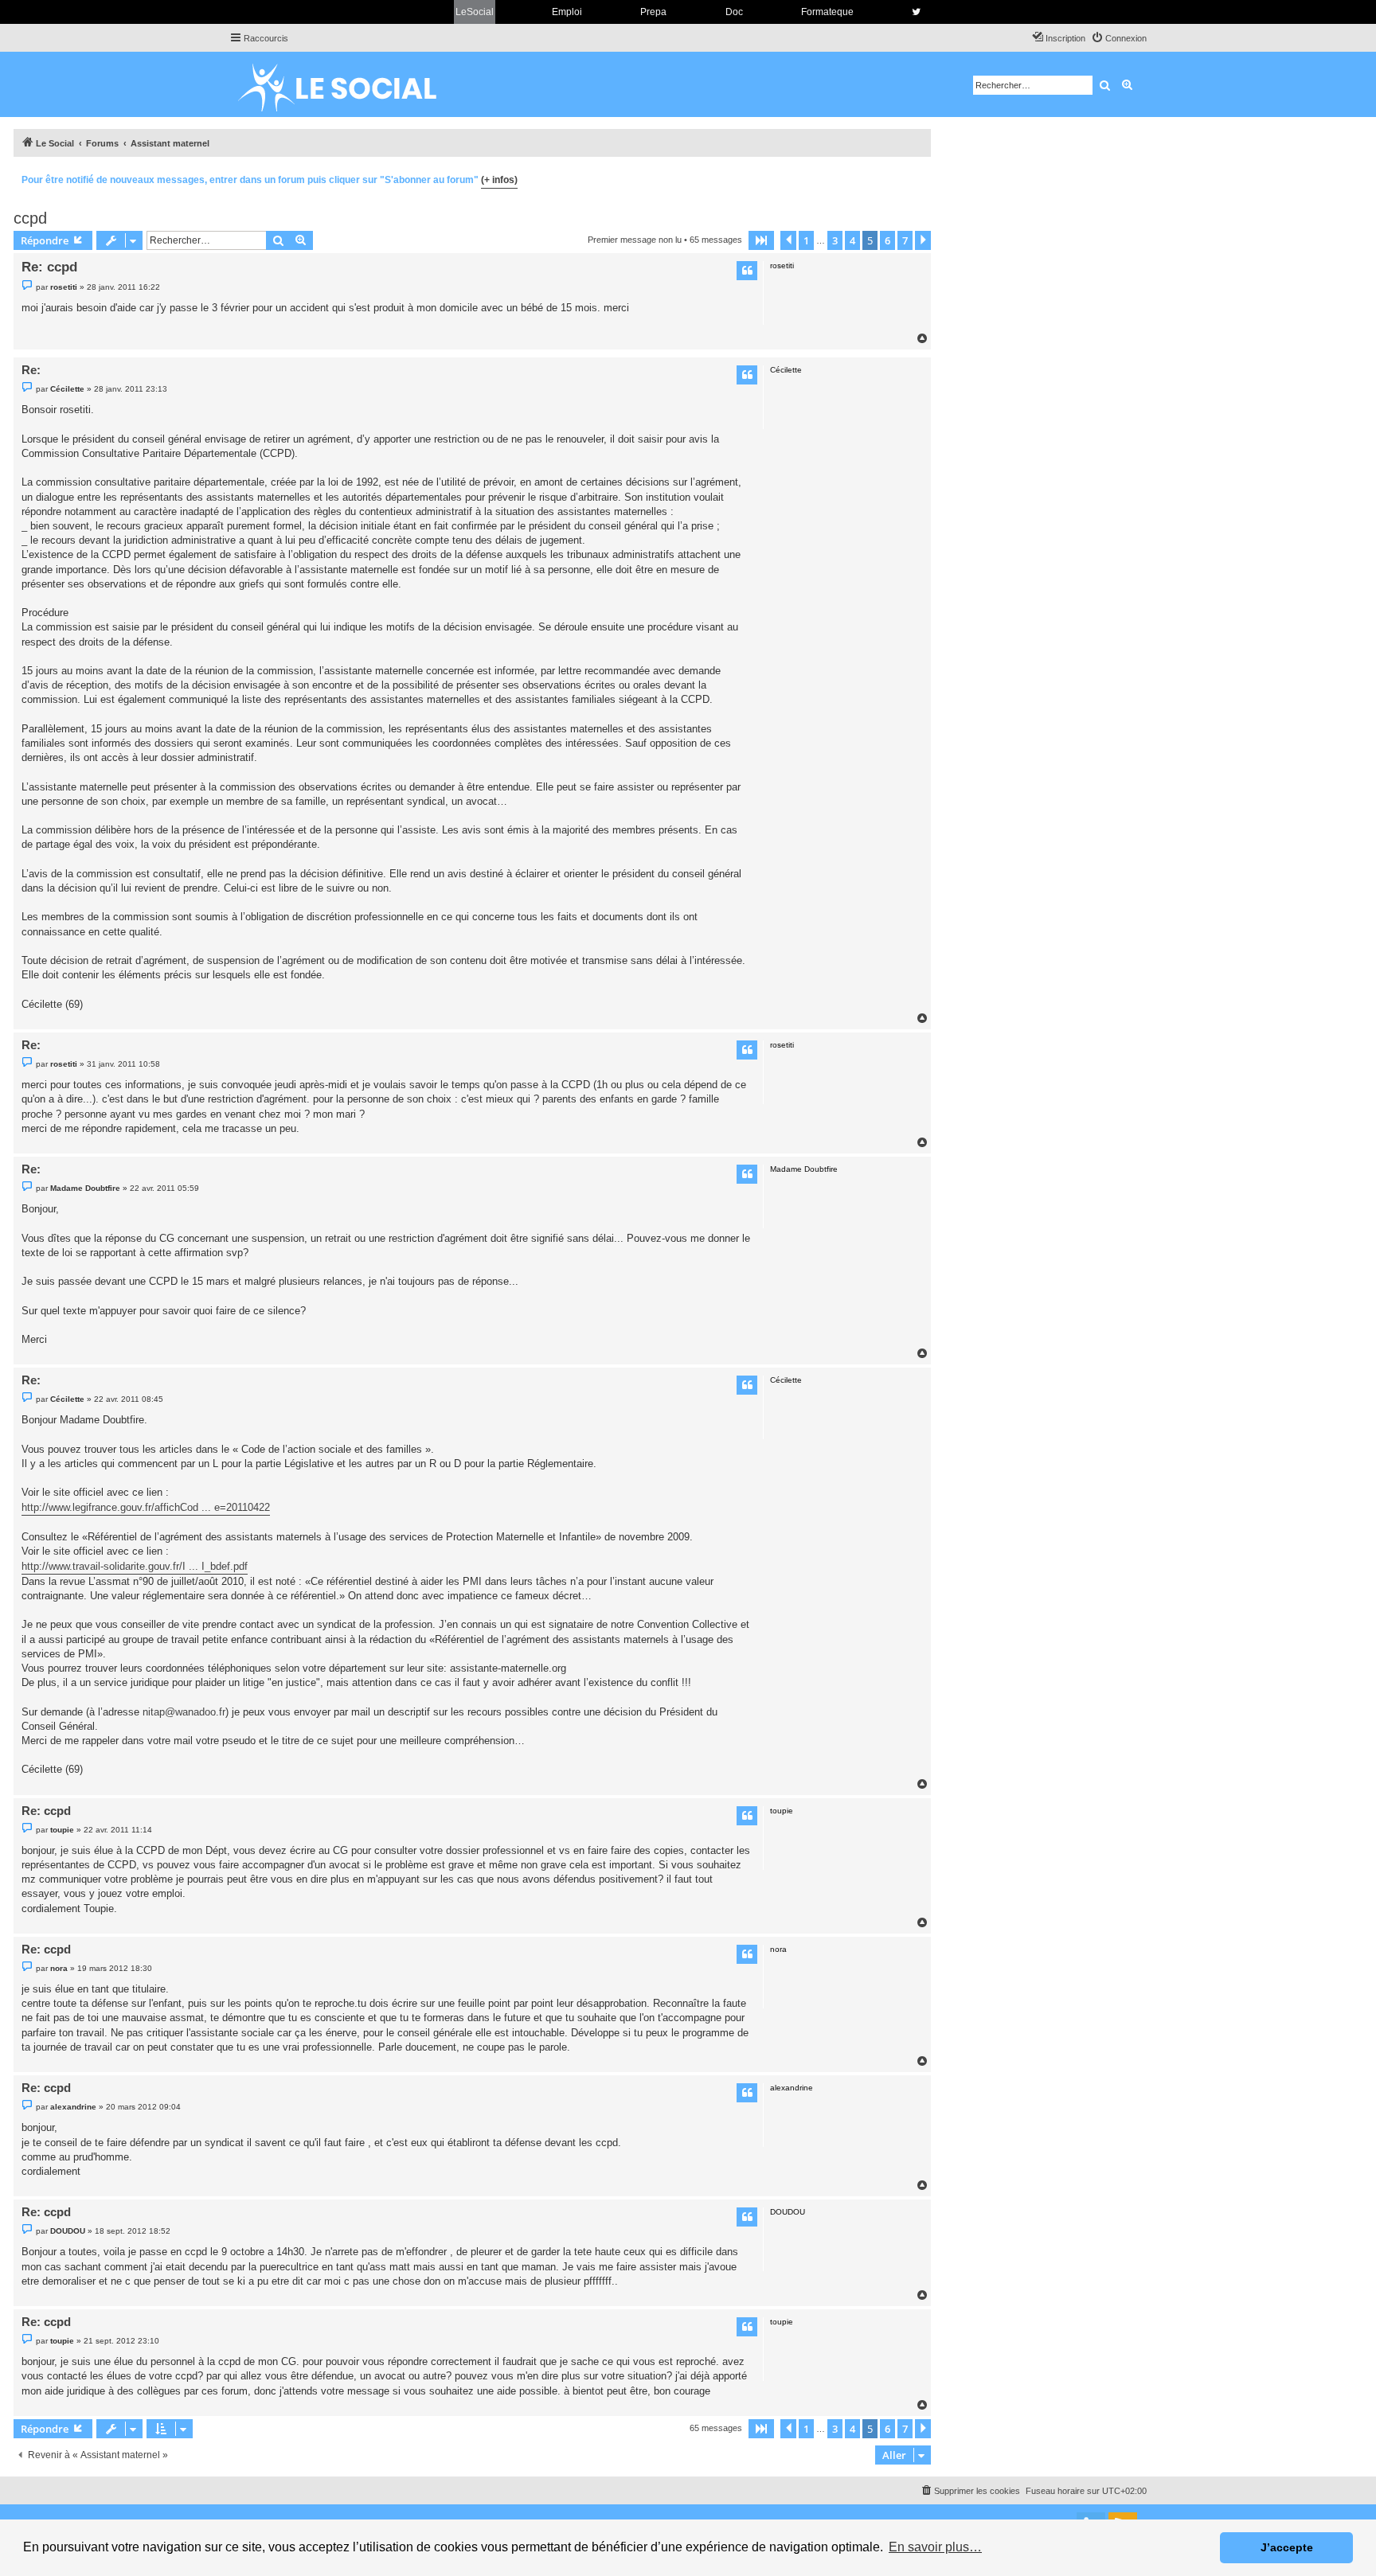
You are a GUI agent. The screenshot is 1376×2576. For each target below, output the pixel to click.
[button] (761, 240)
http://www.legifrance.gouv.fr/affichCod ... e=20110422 (146, 1507)
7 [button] (905, 240)
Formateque (827, 12)
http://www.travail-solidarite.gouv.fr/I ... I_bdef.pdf (135, 1566)
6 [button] (887, 240)
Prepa (653, 12)
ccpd (30, 218)
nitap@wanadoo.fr (184, 1712)
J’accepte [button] (1287, 2547)
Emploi (567, 12)
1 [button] (806, 240)
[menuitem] (1119, 38)
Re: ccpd (49, 267)
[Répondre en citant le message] (747, 271)
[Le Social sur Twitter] (916, 12)
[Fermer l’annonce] (918, 178)
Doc (734, 12)
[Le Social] (350, 84)
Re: (31, 370)
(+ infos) (499, 180)
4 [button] (852, 240)
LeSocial (475, 12)
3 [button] (835, 240)
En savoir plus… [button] (935, 2547)
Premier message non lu (635, 240)
